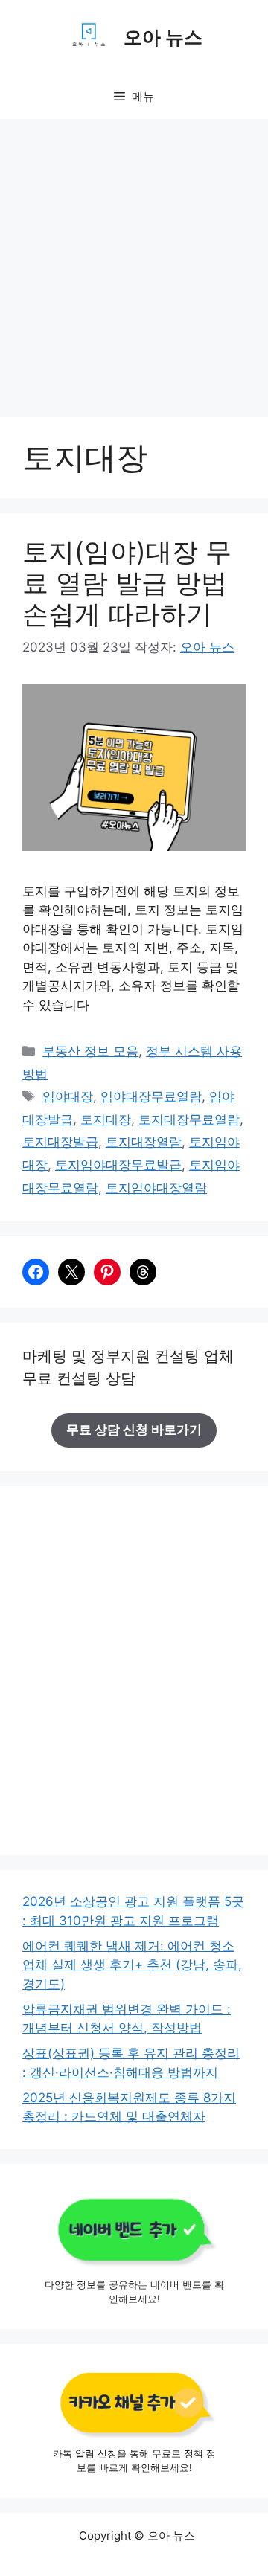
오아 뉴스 (163, 37)
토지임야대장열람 (156, 1188)
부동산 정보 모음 (90, 1051)
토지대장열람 (144, 1142)
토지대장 (106, 1120)
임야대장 (68, 1096)
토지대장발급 (60, 1142)
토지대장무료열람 (189, 1120)
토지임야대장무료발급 (118, 1165)
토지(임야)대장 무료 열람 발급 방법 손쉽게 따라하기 (127, 582)
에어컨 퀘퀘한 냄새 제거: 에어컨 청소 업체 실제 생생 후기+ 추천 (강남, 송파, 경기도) (132, 1965)
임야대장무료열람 (151, 1096)
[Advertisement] (134, 260)
